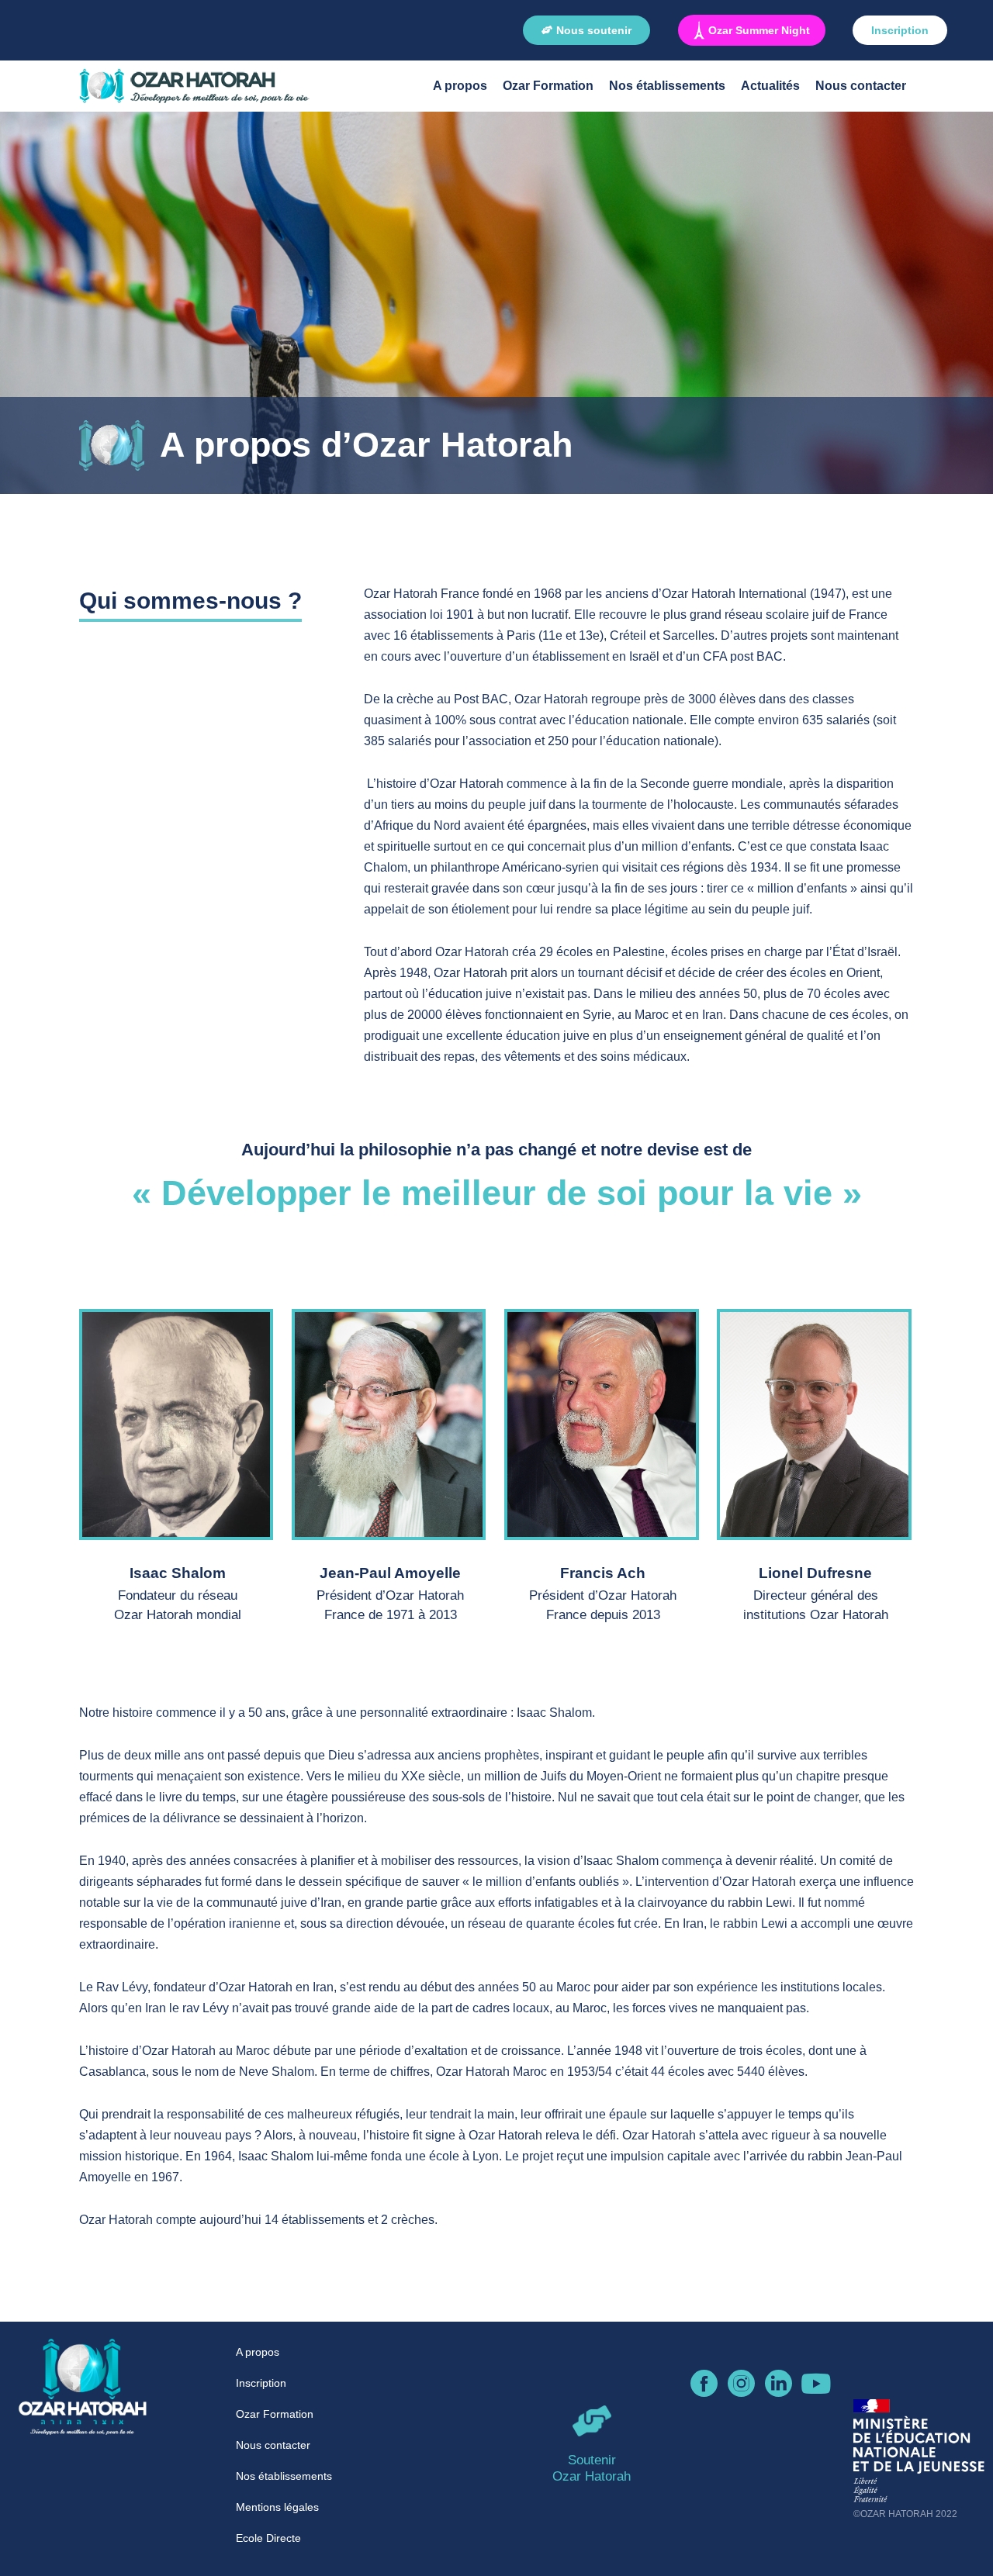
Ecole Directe (268, 2538)
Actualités (770, 86)
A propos (460, 86)
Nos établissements (667, 86)
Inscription (261, 2383)
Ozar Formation (548, 86)
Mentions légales (277, 2507)
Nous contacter (861, 86)
